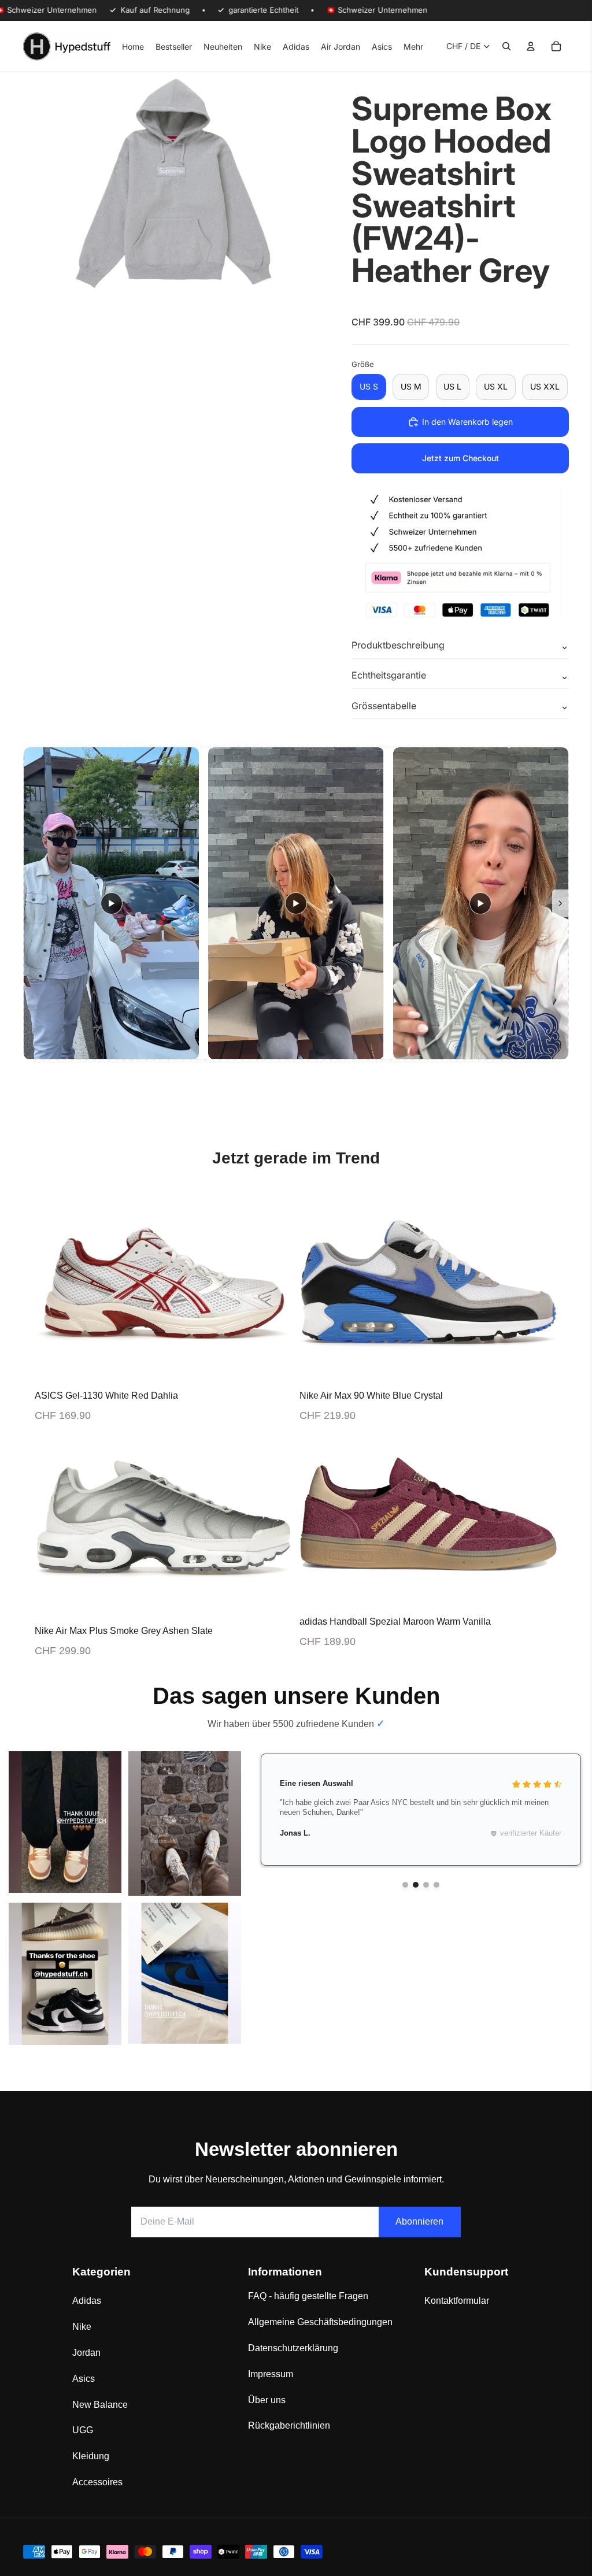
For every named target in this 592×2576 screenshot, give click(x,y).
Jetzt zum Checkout (460, 458)
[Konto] (531, 46)
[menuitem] (413, 46)
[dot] (405, 1885)
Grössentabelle (384, 706)
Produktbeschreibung (398, 645)
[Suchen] (506, 46)
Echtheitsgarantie (389, 675)
